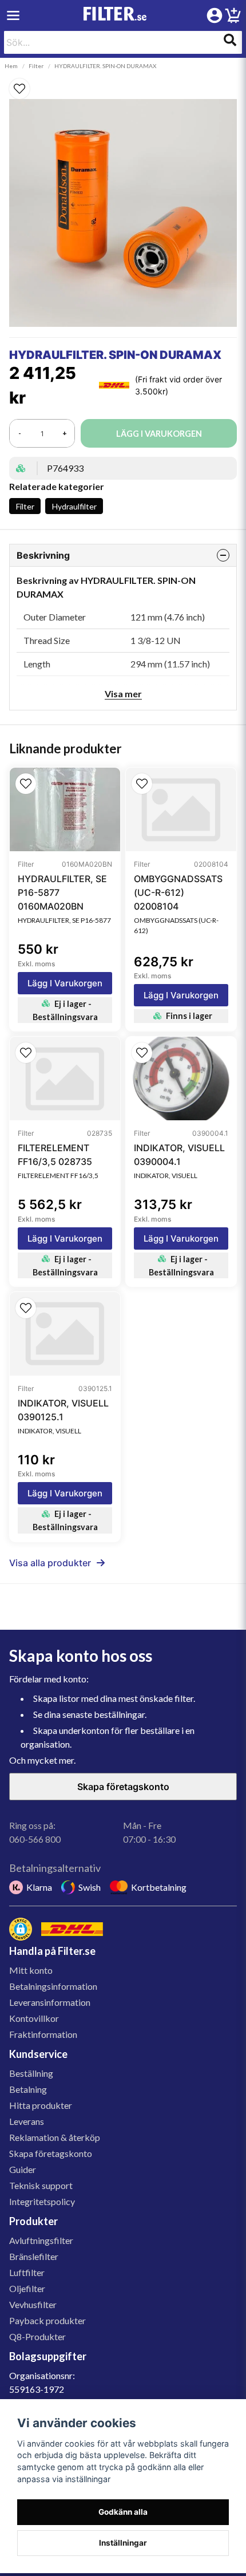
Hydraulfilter (74, 506)
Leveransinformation (50, 2002)
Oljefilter (27, 2288)
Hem (11, 66)
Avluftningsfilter (41, 2240)
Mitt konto (31, 1970)
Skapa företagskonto (123, 1787)
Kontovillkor (34, 2018)
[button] (123, 89)
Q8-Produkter (37, 2336)
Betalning (28, 2089)
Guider (23, 2169)
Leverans (27, 2121)
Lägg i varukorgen (65, 983)
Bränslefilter (34, 2256)
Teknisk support (41, 2185)
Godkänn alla (123, 2512)
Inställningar (123, 2543)
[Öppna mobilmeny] (13, 15)
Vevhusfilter (33, 2304)
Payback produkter (47, 2320)
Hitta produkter (41, 2105)
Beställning (31, 2073)
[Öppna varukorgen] (233, 17)
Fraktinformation (43, 2034)
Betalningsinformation (53, 1986)
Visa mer (123, 694)
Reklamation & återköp (55, 2137)
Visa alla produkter (50, 1563)
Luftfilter (27, 2272)
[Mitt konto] (215, 15)
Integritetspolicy (42, 2201)
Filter (36, 66)
